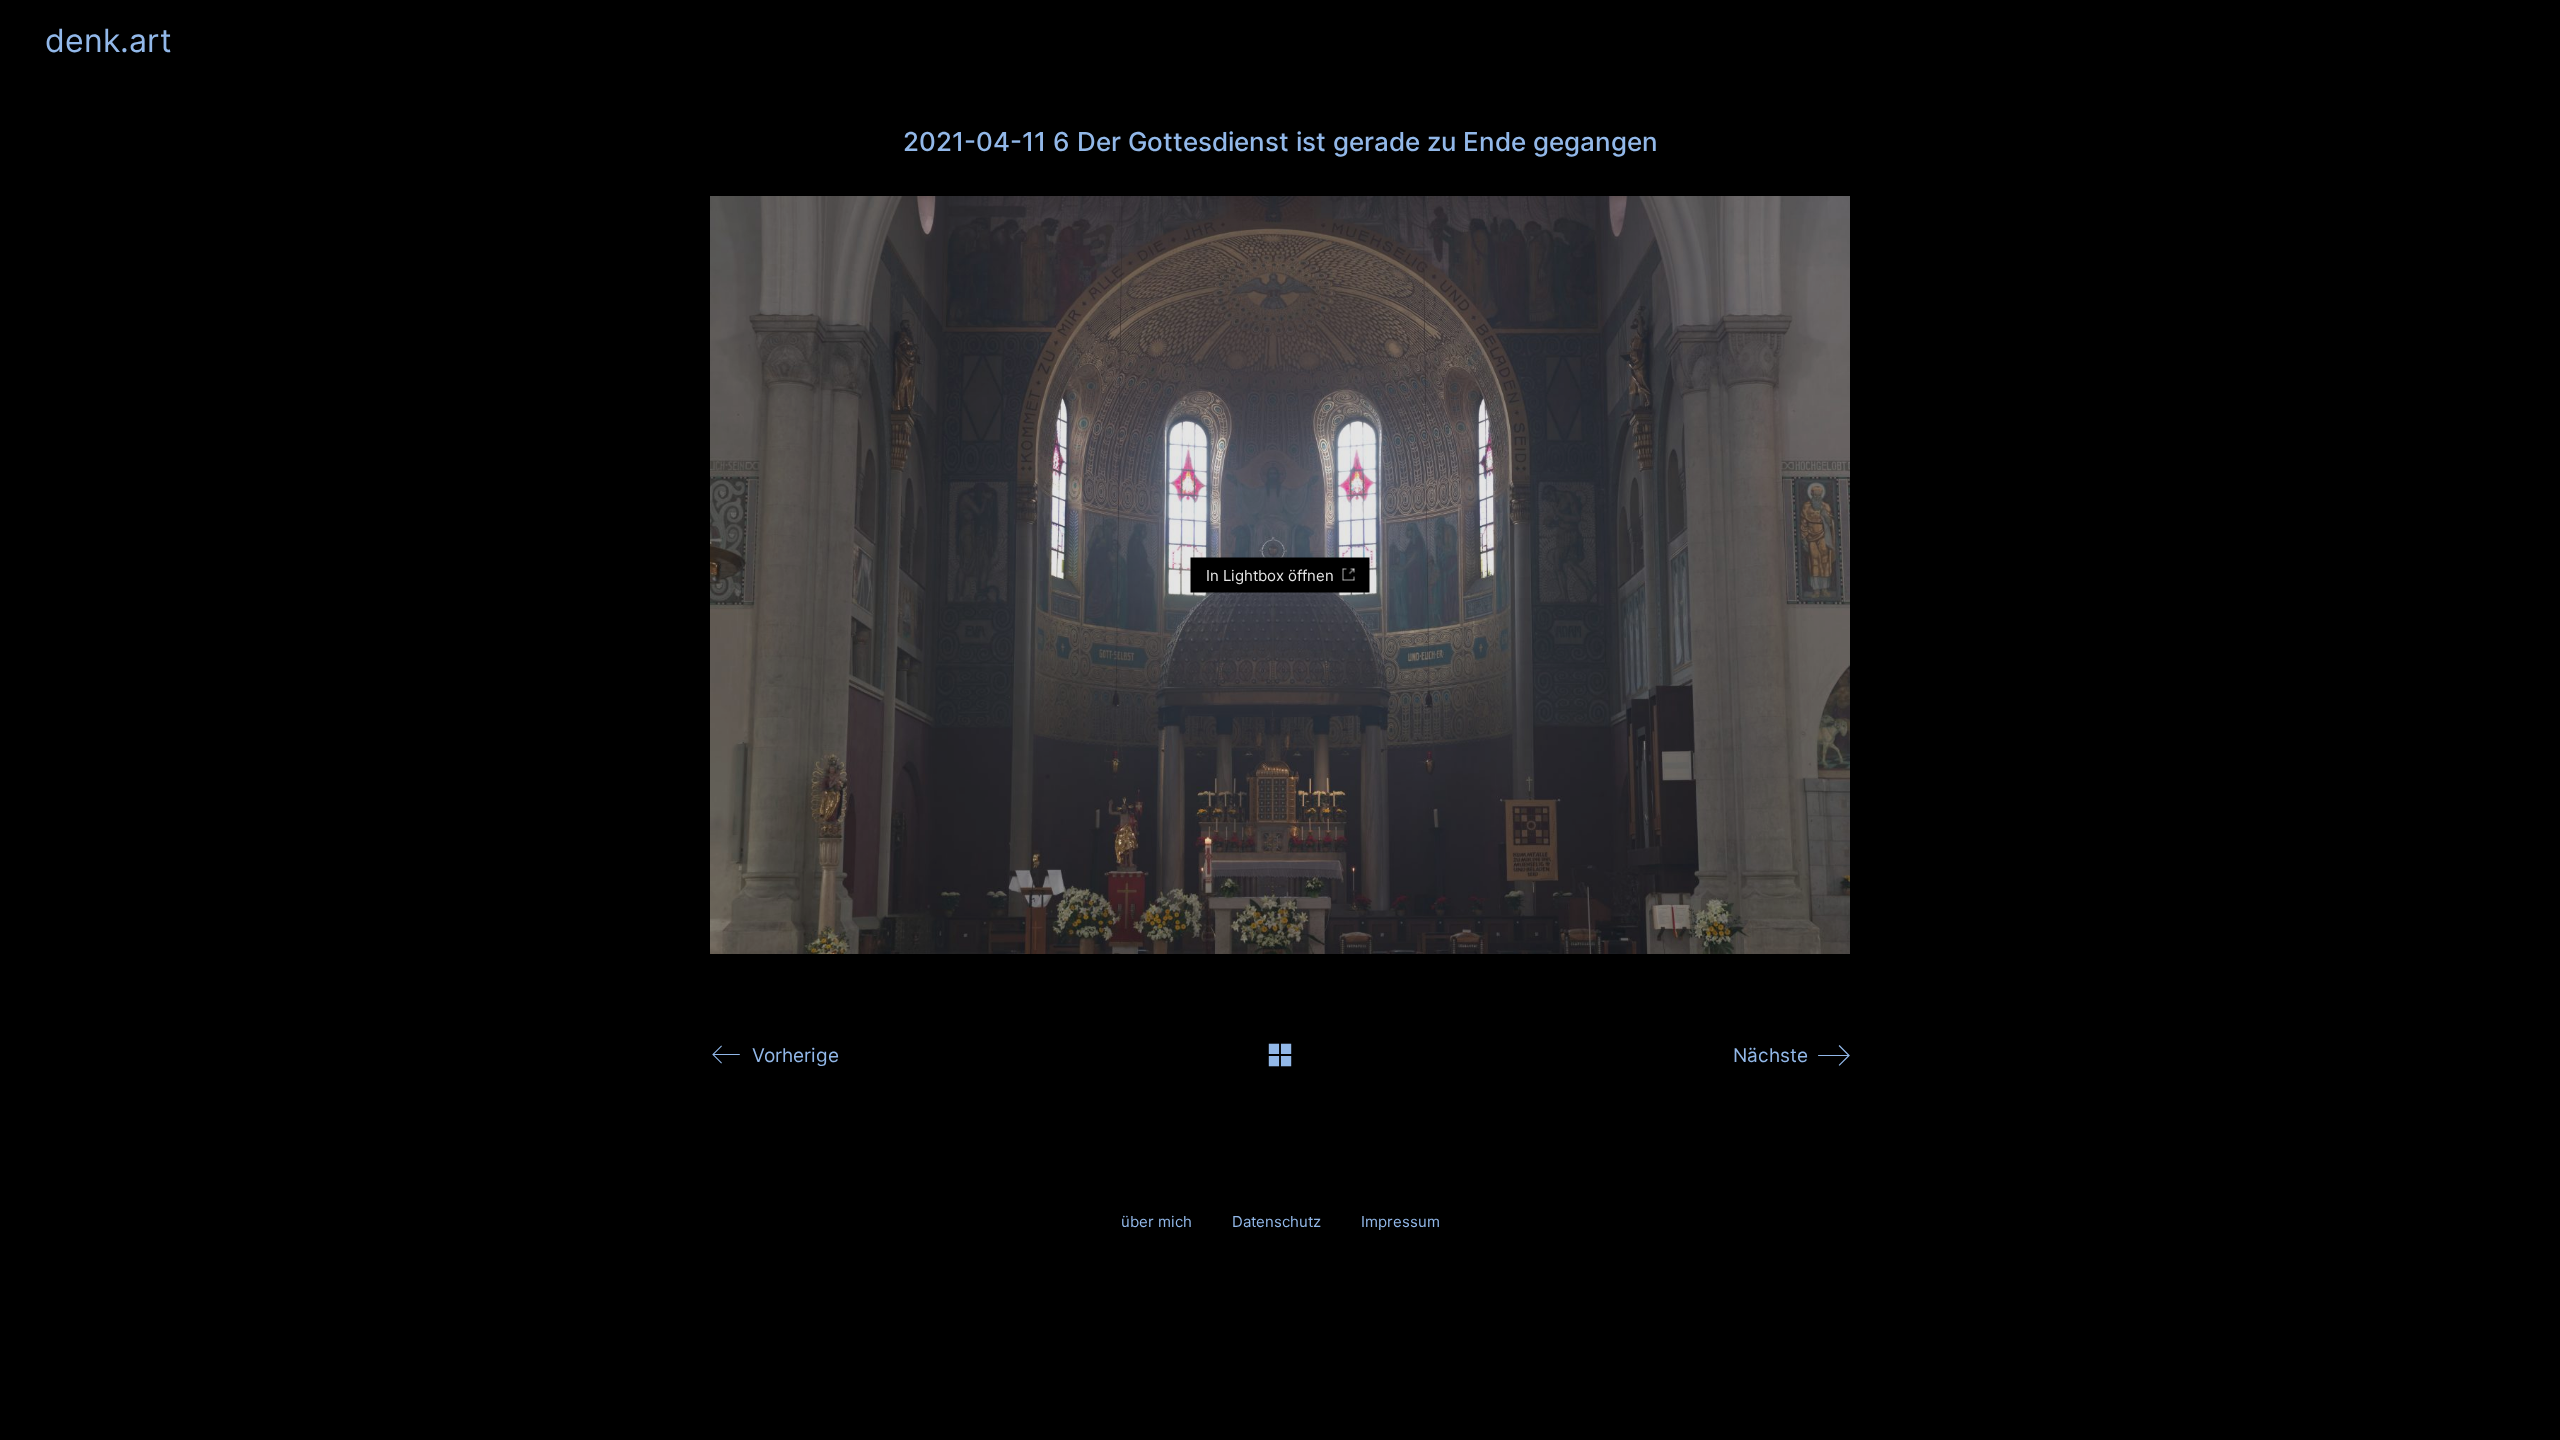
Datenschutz (1276, 1221)
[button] (2503, 41)
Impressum (1400, 1221)
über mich (1156, 1221)
